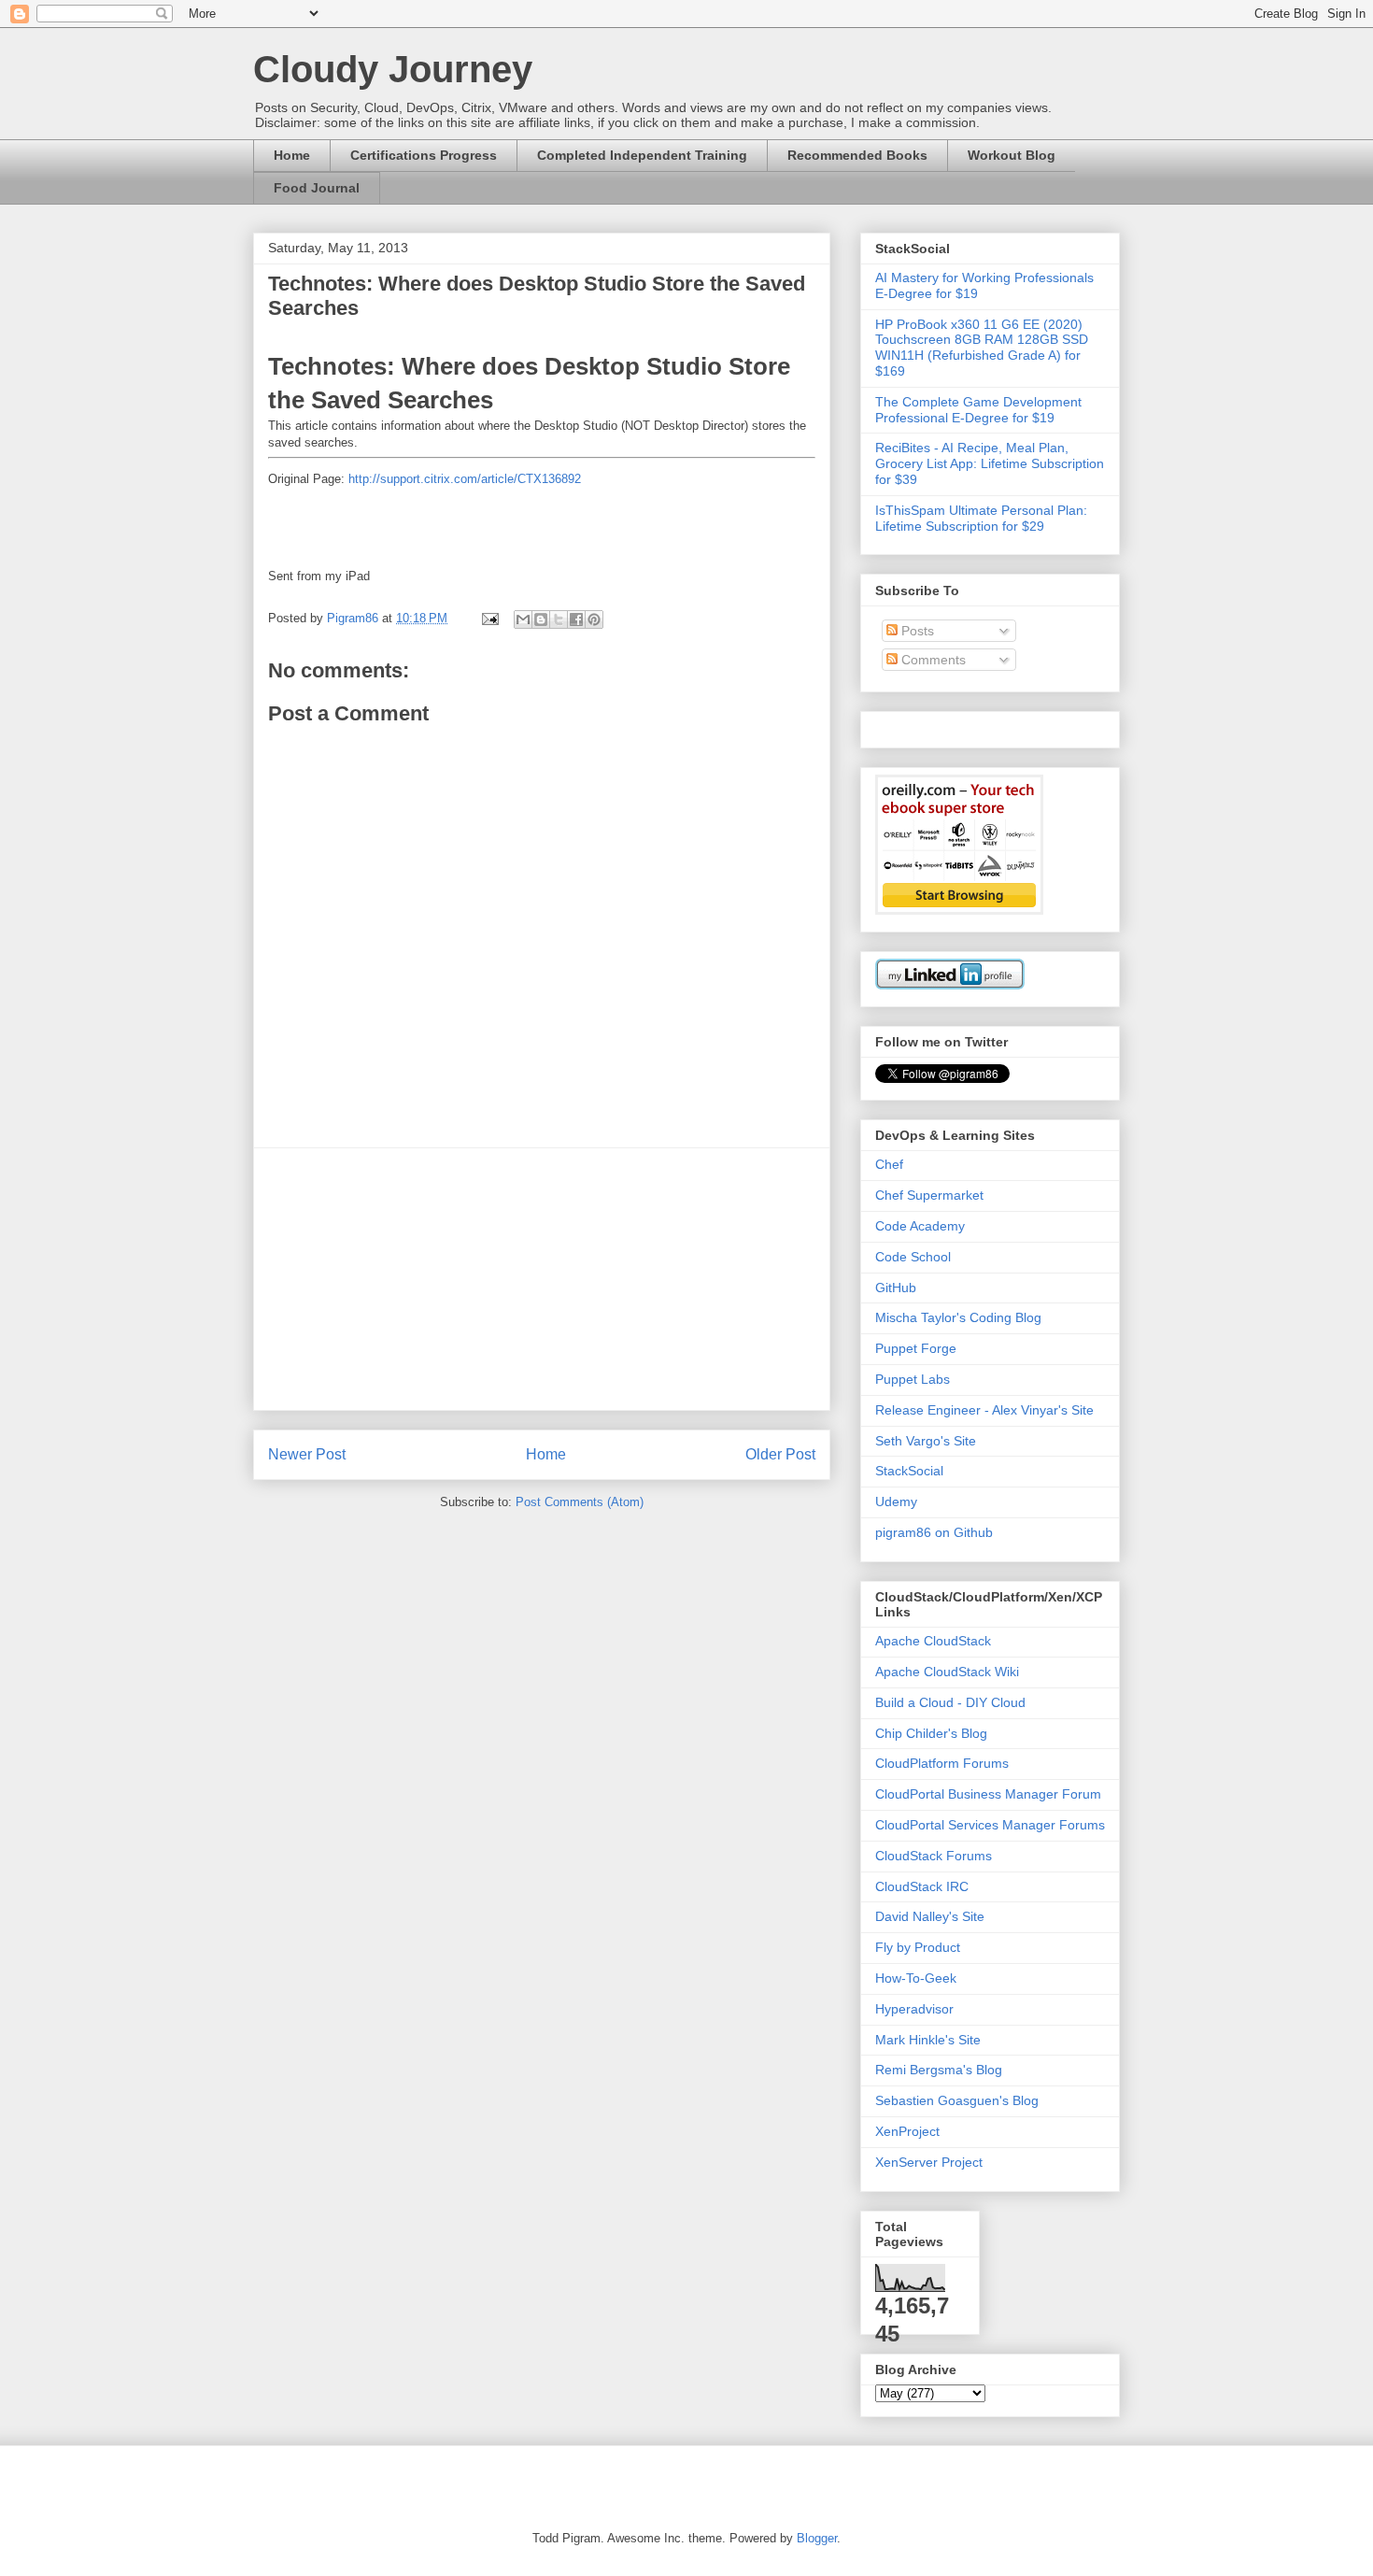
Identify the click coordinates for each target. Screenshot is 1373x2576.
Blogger (817, 2538)
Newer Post (307, 1454)
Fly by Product (918, 1947)
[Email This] (523, 619)
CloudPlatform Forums (942, 1763)
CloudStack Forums (934, 1856)
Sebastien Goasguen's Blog (957, 2100)
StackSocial (909, 1471)
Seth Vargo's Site (926, 1441)
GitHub (896, 1288)
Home (292, 155)
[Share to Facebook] (576, 619)
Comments (932, 660)
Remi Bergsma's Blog (939, 2070)
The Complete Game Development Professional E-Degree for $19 (978, 410)
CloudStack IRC (922, 1886)
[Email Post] (489, 618)
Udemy (896, 1501)
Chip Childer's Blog (931, 1733)
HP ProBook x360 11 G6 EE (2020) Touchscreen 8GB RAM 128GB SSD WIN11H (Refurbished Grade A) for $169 (982, 348)
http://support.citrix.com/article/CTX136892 (465, 479)
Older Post (780, 1454)
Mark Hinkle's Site (928, 2040)
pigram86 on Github (934, 1532)
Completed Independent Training (642, 155)
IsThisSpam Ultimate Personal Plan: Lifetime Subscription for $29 (981, 518)
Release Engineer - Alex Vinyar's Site (984, 1410)
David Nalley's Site (930, 1916)
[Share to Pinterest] (594, 619)
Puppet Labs (913, 1379)
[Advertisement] (542, 1279)
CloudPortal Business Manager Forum (988, 1794)
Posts (916, 631)
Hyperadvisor (914, 2009)
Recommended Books (857, 155)
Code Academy (920, 1226)
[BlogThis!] (541, 619)
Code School (913, 1257)
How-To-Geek (916, 1978)
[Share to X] (559, 619)
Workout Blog (1012, 155)
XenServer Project (929, 2162)
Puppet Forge (916, 1348)
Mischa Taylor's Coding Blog (958, 1317)
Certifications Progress (424, 155)
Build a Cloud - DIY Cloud (950, 1702)
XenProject (907, 2131)
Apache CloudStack (933, 1641)
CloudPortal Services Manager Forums (990, 1825)
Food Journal (317, 188)
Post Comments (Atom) (580, 1502)
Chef (889, 1164)
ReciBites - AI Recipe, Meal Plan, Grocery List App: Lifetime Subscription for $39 (990, 463)
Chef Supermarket (929, 1195)
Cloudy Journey (393, 69)
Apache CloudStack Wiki (947, 1672)
